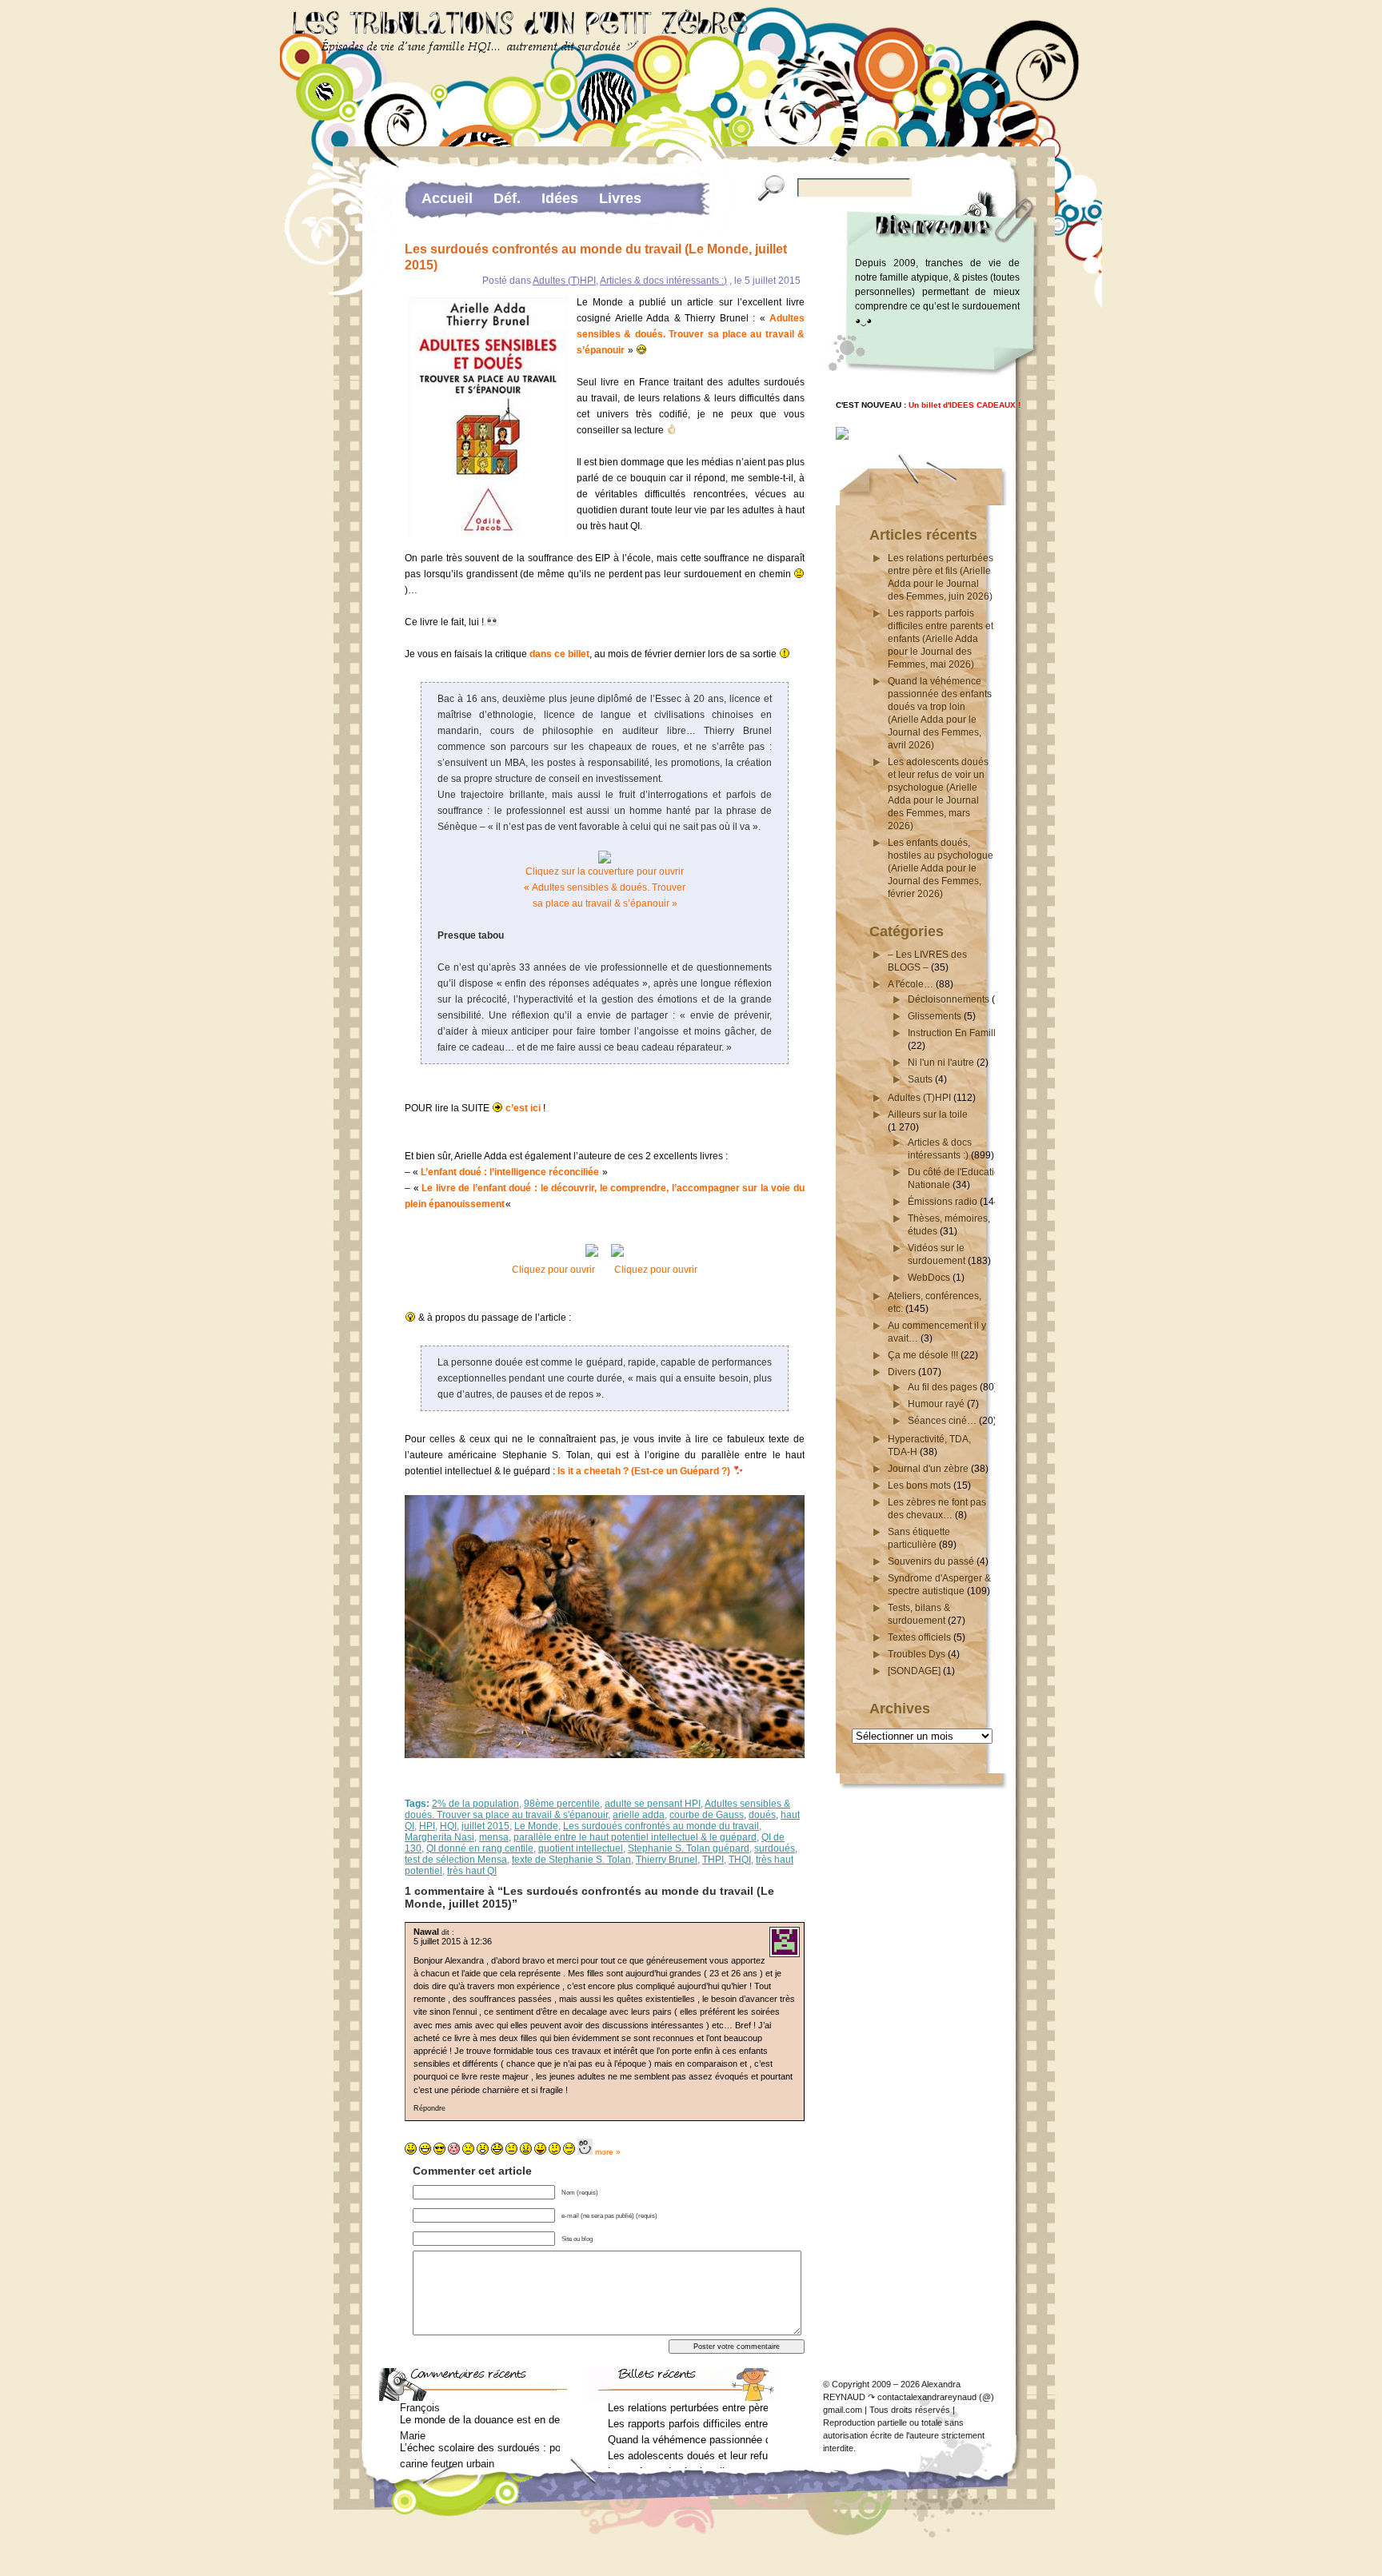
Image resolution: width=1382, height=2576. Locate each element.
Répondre (429, 2108)
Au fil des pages (943, 1387)
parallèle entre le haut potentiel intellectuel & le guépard (635, 1837)
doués (762, 1815)
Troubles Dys (917, 1654)
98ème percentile (562, 1804)
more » (608, 2152)
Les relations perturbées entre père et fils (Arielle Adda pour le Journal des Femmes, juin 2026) (688, 2408)
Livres (620, 198)
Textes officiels (919, 1637)
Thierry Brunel (667, 1860)
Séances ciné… (942, 1421)
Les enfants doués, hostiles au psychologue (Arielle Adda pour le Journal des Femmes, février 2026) (941, 868)
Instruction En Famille (955, 1033)
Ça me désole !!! (923, 1355)
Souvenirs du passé (931, 1561)
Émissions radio (943, 1202)
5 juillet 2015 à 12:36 (453, 1941)
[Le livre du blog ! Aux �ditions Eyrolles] (842, 437)
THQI (740, 1860)
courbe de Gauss (707, 1815)
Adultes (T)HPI (564, 281)
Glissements (935, 1016)
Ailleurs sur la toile (928, 1115)
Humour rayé (936, 1404)
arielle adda (639, 1815)
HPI (427, 1826)
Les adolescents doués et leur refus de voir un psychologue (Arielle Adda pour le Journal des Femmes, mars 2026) (688, 2456)
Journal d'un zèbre (928, 1469)
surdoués (775, 1848)
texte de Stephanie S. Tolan (571, 1860)
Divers (902, 1372)
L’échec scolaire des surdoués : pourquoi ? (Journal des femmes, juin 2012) (480, 2448)
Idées (560, 198)
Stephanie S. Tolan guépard (689, 1848)
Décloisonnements (949, 999)
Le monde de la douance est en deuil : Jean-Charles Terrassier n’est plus (480, 2420)
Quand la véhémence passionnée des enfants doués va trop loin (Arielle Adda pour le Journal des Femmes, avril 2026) (688, 2440)
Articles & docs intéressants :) (663, 281)
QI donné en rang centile (480, 1848)
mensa (494, 1837)
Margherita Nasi (439, 1837)
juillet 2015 (485, 1826)
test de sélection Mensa (456, 1860)
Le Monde (536, 1826)
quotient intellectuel (581, 1848)
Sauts (920, 1079)
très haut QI (472, 1871)
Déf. (507, 198)
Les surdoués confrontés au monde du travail (661, 1826)
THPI (713, 1860)
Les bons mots (919, 1485)
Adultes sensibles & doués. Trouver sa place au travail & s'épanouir (597, 1809)
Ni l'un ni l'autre (941, 1063)
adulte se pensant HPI (653, 1804)
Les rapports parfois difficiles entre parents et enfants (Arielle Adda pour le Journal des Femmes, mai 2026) (941, 639)
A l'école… (911, 984)
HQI (448, 1826)
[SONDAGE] (914, 1671)
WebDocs (929, 1278)
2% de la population (475, 1804)
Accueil (447, 198)
